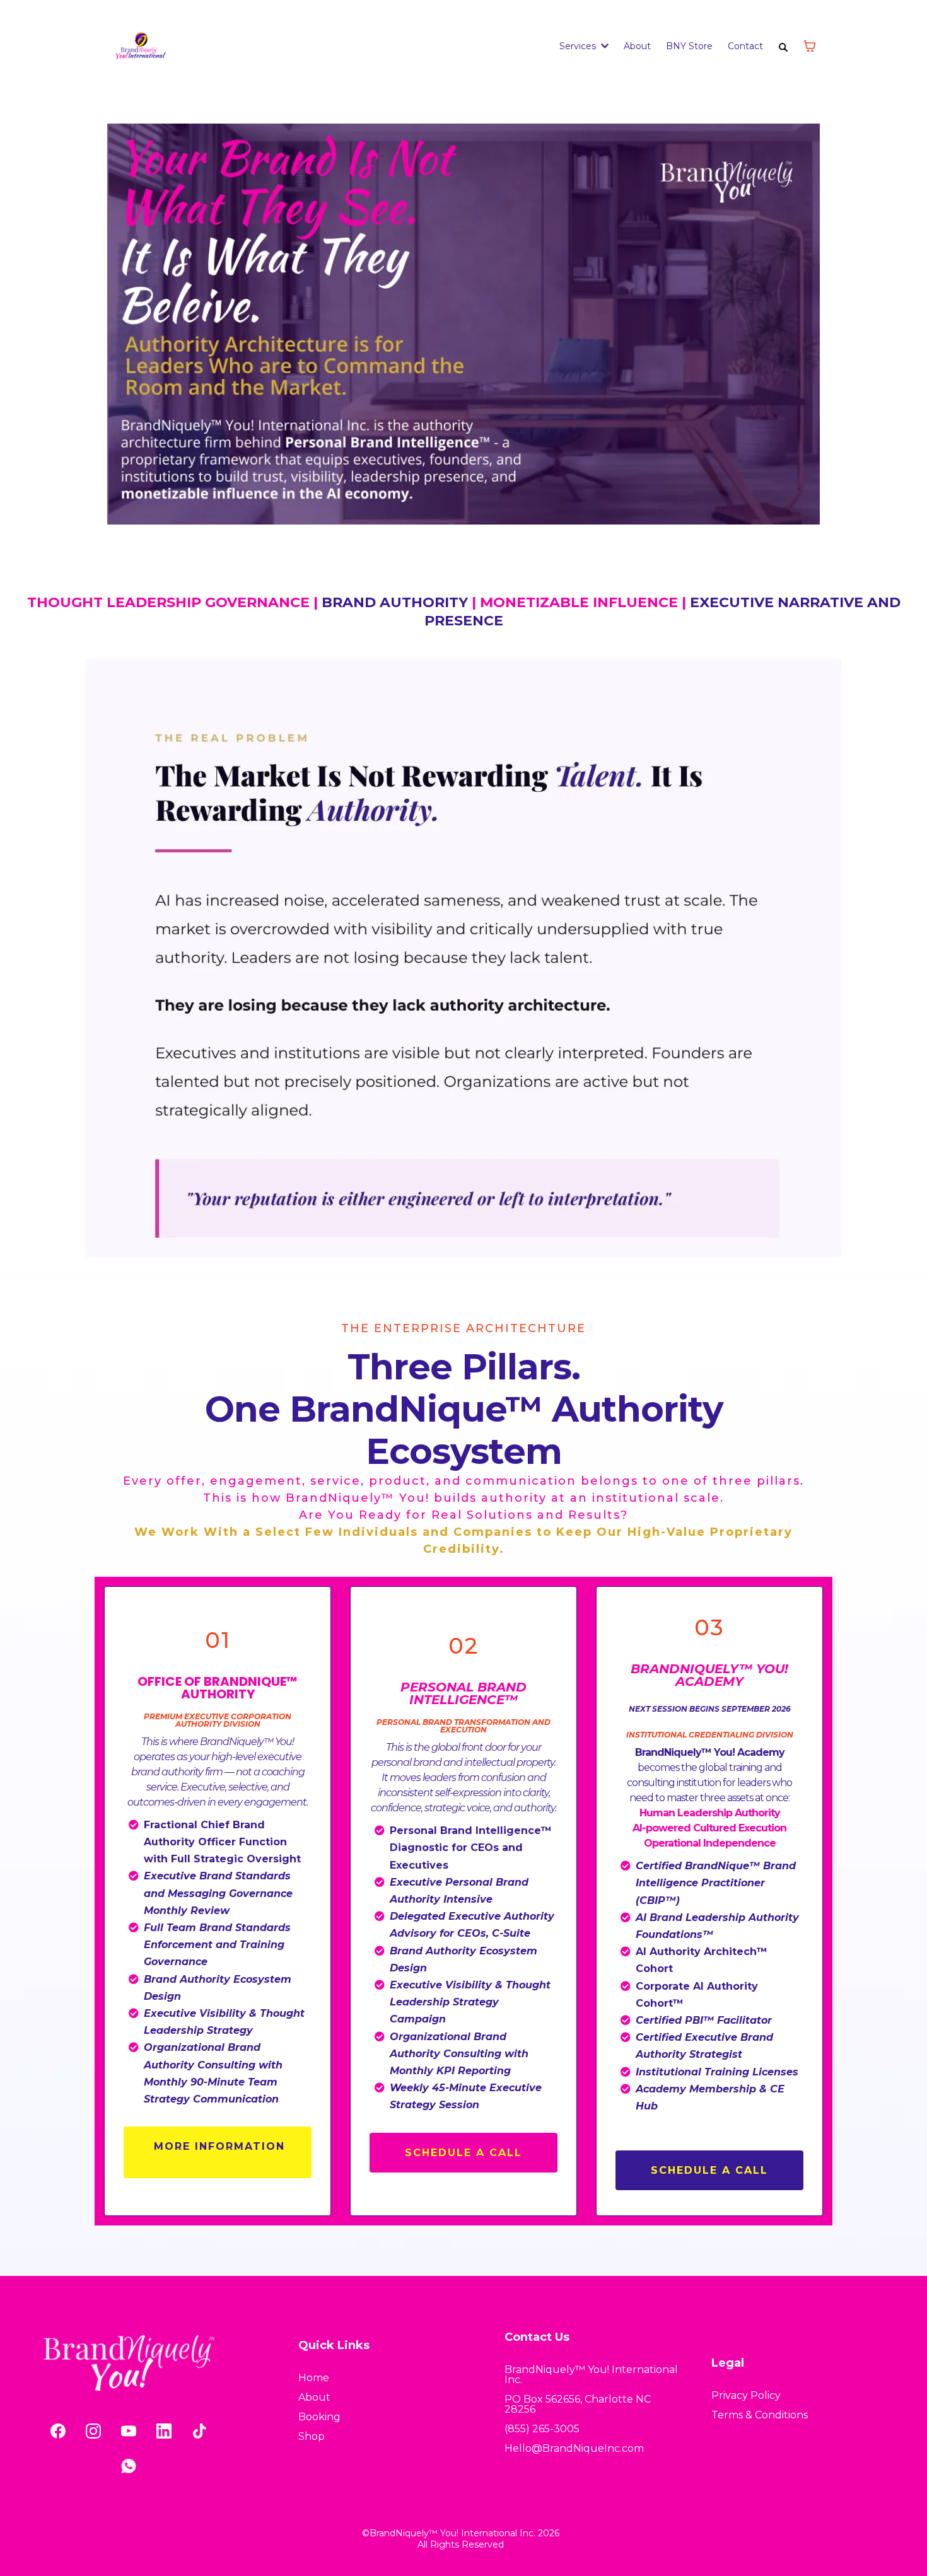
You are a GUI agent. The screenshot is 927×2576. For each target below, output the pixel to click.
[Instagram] (93, 2431)
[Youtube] (129, 2431)
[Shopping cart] (810, 46)
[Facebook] (58, 2431)
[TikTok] (199, 2431)
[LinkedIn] (164, 2431)
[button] (603, 46)
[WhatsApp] (129, 2466)
